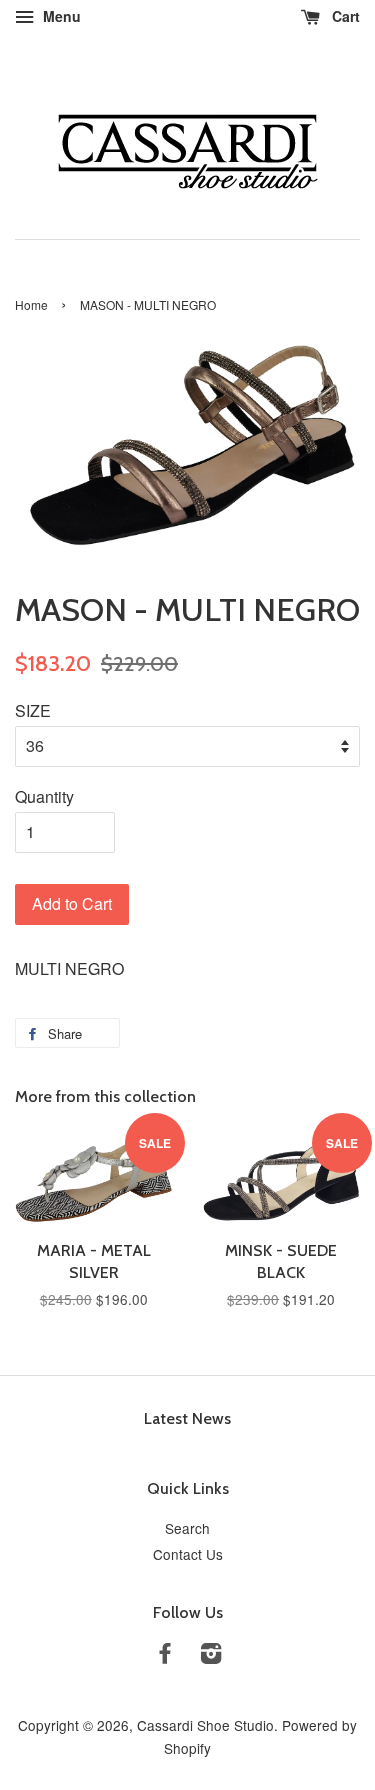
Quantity (44, 796)
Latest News (187, 1418)
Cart (344, 16)
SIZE (33, 710)
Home (31, 304)
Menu (60, 16)
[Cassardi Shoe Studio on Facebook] (165, 1656)
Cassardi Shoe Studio (205, 1725)
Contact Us (188, 1554)
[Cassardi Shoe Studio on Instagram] (211, 1656)
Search (187, 1528)
